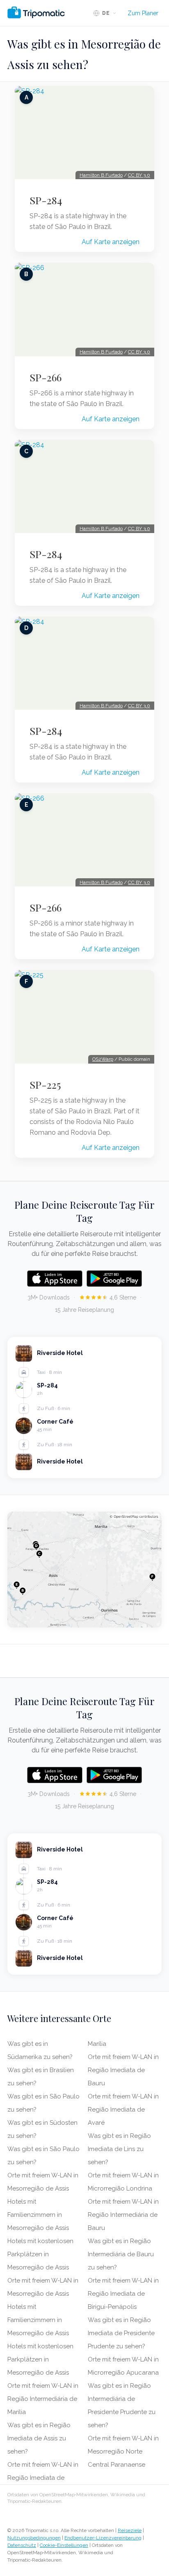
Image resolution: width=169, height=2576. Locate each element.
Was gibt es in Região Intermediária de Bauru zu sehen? (121, 2254)
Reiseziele (130, 2530)
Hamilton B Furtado (101, 175)
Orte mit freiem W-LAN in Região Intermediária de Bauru (123, 2215)
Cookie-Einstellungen (64, 2545)
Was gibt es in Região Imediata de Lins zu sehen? (119, 2149)
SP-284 (46, 200)
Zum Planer (143, 13)
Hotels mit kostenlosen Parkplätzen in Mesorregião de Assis (40, 2254)
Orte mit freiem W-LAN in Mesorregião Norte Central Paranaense (123, 2451)
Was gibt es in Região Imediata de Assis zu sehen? (39, 2438)
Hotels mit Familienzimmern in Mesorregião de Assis (38, 2215)
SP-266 (46, 377)
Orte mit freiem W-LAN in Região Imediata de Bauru (123, 2070)
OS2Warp (103, 1059)
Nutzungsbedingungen (34, 2538)
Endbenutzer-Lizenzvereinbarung (103, 2538)
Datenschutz (22, 2545)
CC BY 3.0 (139, 175)
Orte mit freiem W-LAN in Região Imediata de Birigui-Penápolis (123, 2294)
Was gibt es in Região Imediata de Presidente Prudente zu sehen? (121, 2333)
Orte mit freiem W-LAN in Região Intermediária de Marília (43, 2399)
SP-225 (45, 1085)
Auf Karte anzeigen (111, 242)
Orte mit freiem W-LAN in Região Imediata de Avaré (123, 2110)
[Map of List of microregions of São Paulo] (84, 1570)
